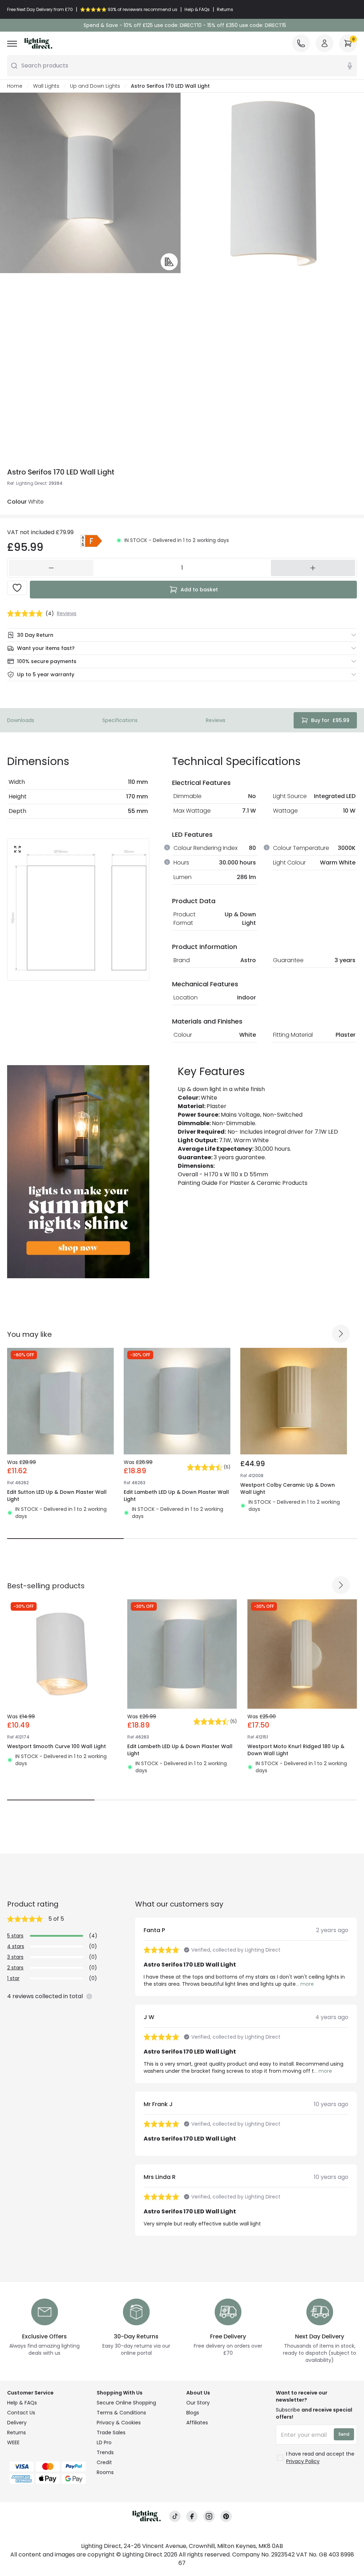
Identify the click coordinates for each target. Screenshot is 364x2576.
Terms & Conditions (121, 2413)
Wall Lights (46, 86)
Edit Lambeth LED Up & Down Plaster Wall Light (176, 1496)
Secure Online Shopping (126, 2403)
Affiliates (197, 2423)
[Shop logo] (38, 43)
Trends (105, 2452)
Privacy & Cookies (119, 2423)
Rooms (105, 2472)
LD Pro (104, 2442)
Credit (104, 2462)
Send (344, 2434)
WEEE (13, 2442)
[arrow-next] (341, 1334)
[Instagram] (209, 2517)
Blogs (193, 2413)
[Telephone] (301, 43)
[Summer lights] (78, 1172)
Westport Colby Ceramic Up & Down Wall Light (288, 1488)
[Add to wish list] (17, 588)
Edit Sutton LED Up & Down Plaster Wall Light (57, 1496)
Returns (17, 2433)
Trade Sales (111, 2433)
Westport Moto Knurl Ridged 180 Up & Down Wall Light (296, 1750)
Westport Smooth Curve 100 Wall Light (57, 1746)
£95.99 (330, 720)
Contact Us (21, 2413)
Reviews (216, 720)
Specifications (120, 720)
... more (305, 1984)
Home (15, 86)
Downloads (21, 720)
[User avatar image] (325, 43)
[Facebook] (192, 2517)
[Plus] (313, 568)
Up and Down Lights (95, 86)
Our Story (198, 2403)
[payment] (48, 2466)
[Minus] (51, 568)
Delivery (17, 2423)
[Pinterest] (226, 2517)
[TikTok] (175, 2517)
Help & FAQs (22, 2403)
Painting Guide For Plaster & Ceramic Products (243, 1183)
